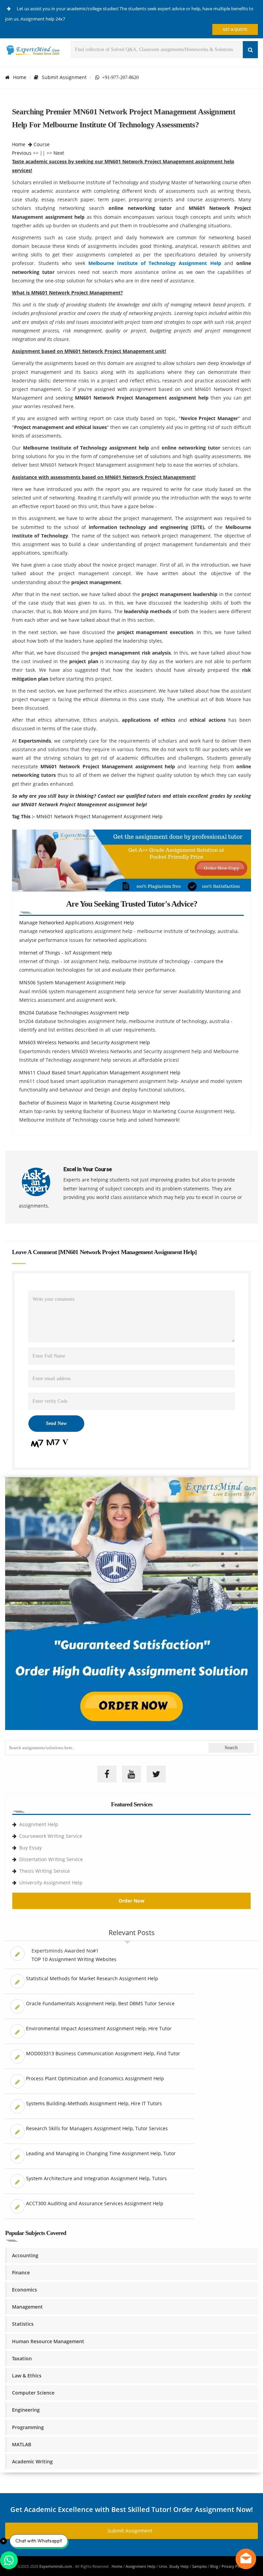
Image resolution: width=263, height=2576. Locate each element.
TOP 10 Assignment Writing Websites (74, 1959)
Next (59, 153)
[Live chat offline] (246, 2559)
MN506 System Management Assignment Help (72, 982)
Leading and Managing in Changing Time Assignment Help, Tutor (101, 2153)
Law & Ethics (27, 2376)
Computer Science (33, 2393)
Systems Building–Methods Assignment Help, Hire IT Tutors (94, 2103)
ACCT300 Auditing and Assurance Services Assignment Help (95, 2203)
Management (27, 2307)
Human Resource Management (48, 2341)
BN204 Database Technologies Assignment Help (74, 1013)
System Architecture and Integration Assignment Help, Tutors (96, 2178)
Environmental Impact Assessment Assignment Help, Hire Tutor (99, 2028)
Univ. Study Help (174, 2566)
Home (20, 77)
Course (42, 144)
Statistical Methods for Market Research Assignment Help (92, 1978)
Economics (24, 2290)
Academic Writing (32, 2461)
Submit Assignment (64, 77)
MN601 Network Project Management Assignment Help (99, 816)
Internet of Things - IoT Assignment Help (66, 953)
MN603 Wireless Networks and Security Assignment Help (85, 1042)
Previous (22, 153)
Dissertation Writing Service (51, 1859)
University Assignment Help (51, 1883)
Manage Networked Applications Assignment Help (77, 923)
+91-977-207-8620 (119, 77)
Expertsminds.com (56, 2566)
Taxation (22, 2358)
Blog (214, 2566)
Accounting (25, 2255)
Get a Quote (235, 29)
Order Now (131, 1901)
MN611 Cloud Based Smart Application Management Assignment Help (100, 1072)
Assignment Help (39, 1824)
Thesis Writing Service (45, 1871)
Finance (21, 2272)
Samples (199, 2566)
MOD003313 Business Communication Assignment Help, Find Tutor (103, 2053)
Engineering (26, 2410)
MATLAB (22, 2444)
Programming (28, 2427)
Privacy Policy (234, 2566)
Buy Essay (30, 1848)
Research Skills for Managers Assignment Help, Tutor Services (97, 2128)
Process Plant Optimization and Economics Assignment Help (95, 2078)
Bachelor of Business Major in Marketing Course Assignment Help (95, 1103)
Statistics (23, 2324)
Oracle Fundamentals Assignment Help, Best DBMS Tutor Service (100, 2003)
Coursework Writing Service (51, 1836)
